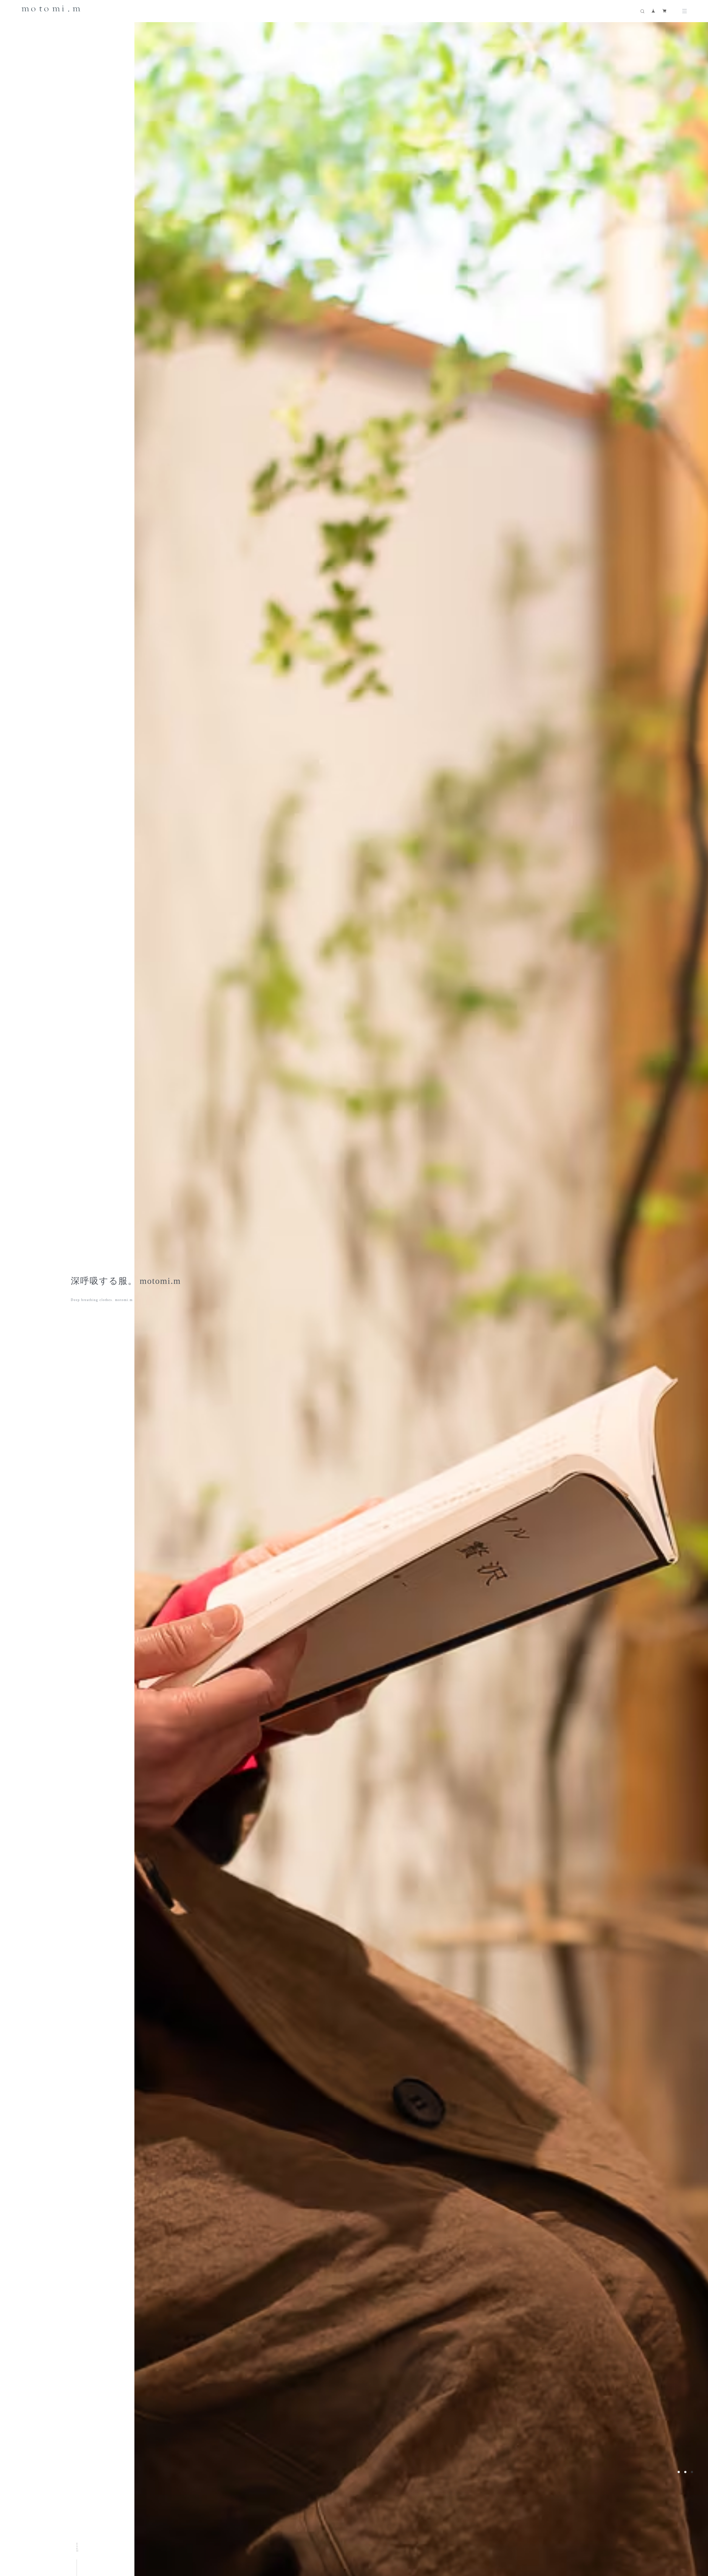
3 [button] (692, 2472)
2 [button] (685, 2472)
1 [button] (679, 2472)
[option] (389, 1288)
